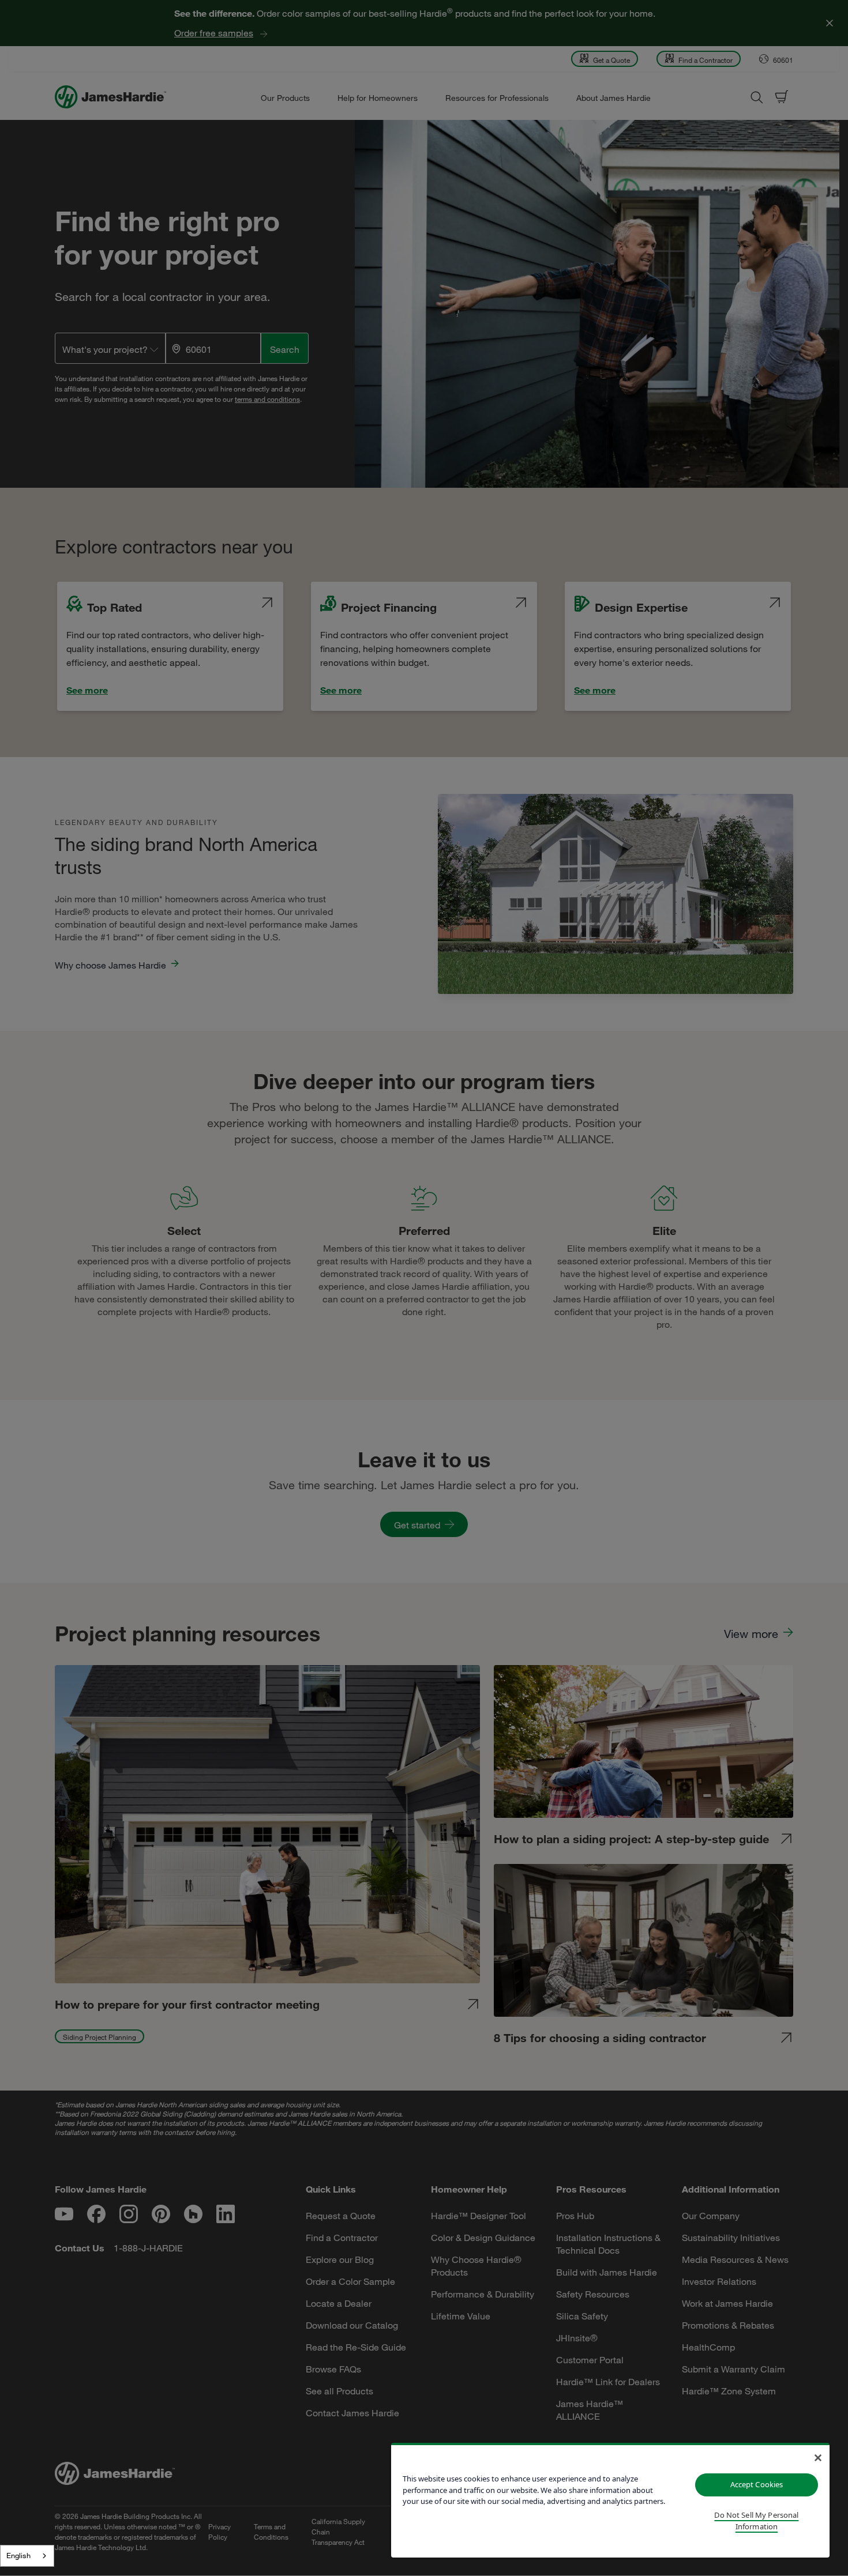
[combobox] (27, 2556)
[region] (610, 2500)
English (18, 2555)
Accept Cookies (757, 2484)
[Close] (818, 2458)
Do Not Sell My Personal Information (756, 2521)
